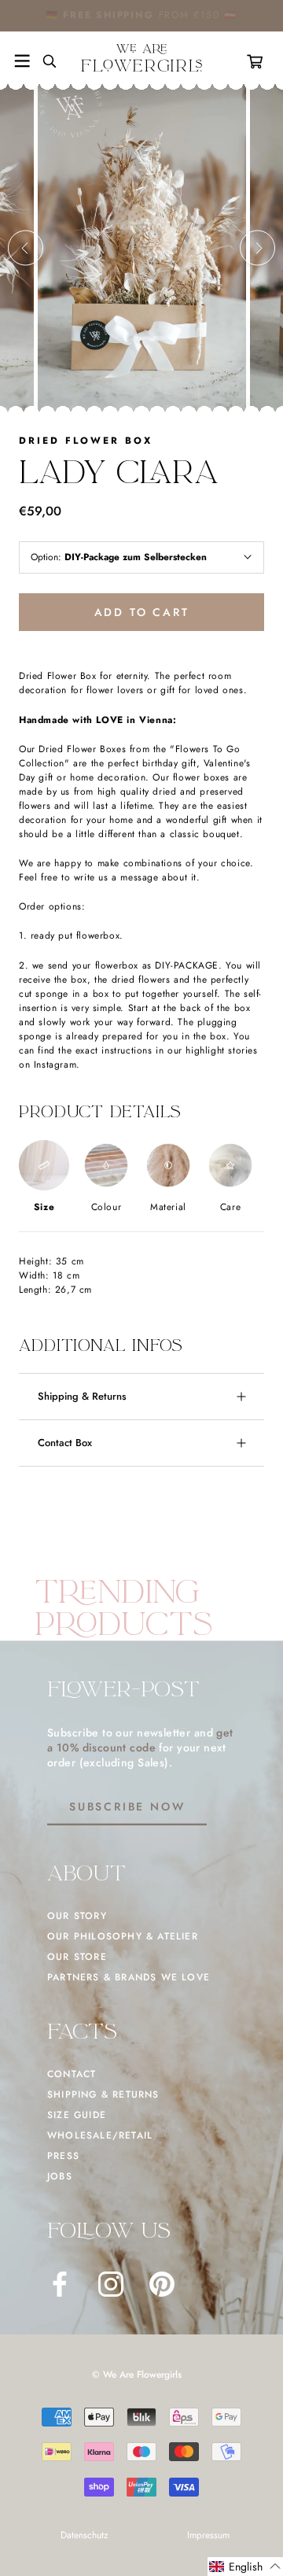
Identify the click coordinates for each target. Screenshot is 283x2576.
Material (168, 1207)
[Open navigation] (22, 61)
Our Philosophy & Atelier (123, 1936)
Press (63, 2156)
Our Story (77, 1916)
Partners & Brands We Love (129, 1977)
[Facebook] (60, 2284)
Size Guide (77, 2115)
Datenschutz (85, 2535)
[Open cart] (258, 61)
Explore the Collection (190, 15)
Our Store (77, 1957)
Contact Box (65, 1443)
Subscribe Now (127, 1807)
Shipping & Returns (82, 1396)
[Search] (43, 61)
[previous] (26, 248)
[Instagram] (111, 2284)
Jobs (60, 2176)
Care (230, 1207)
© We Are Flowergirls (137, 2375)
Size (44, 1207)
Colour (107, 1207)
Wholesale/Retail (100, 2135)
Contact (72, 2074)
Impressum (208, 2535)
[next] (257, 248)
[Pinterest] (162, 2284)
